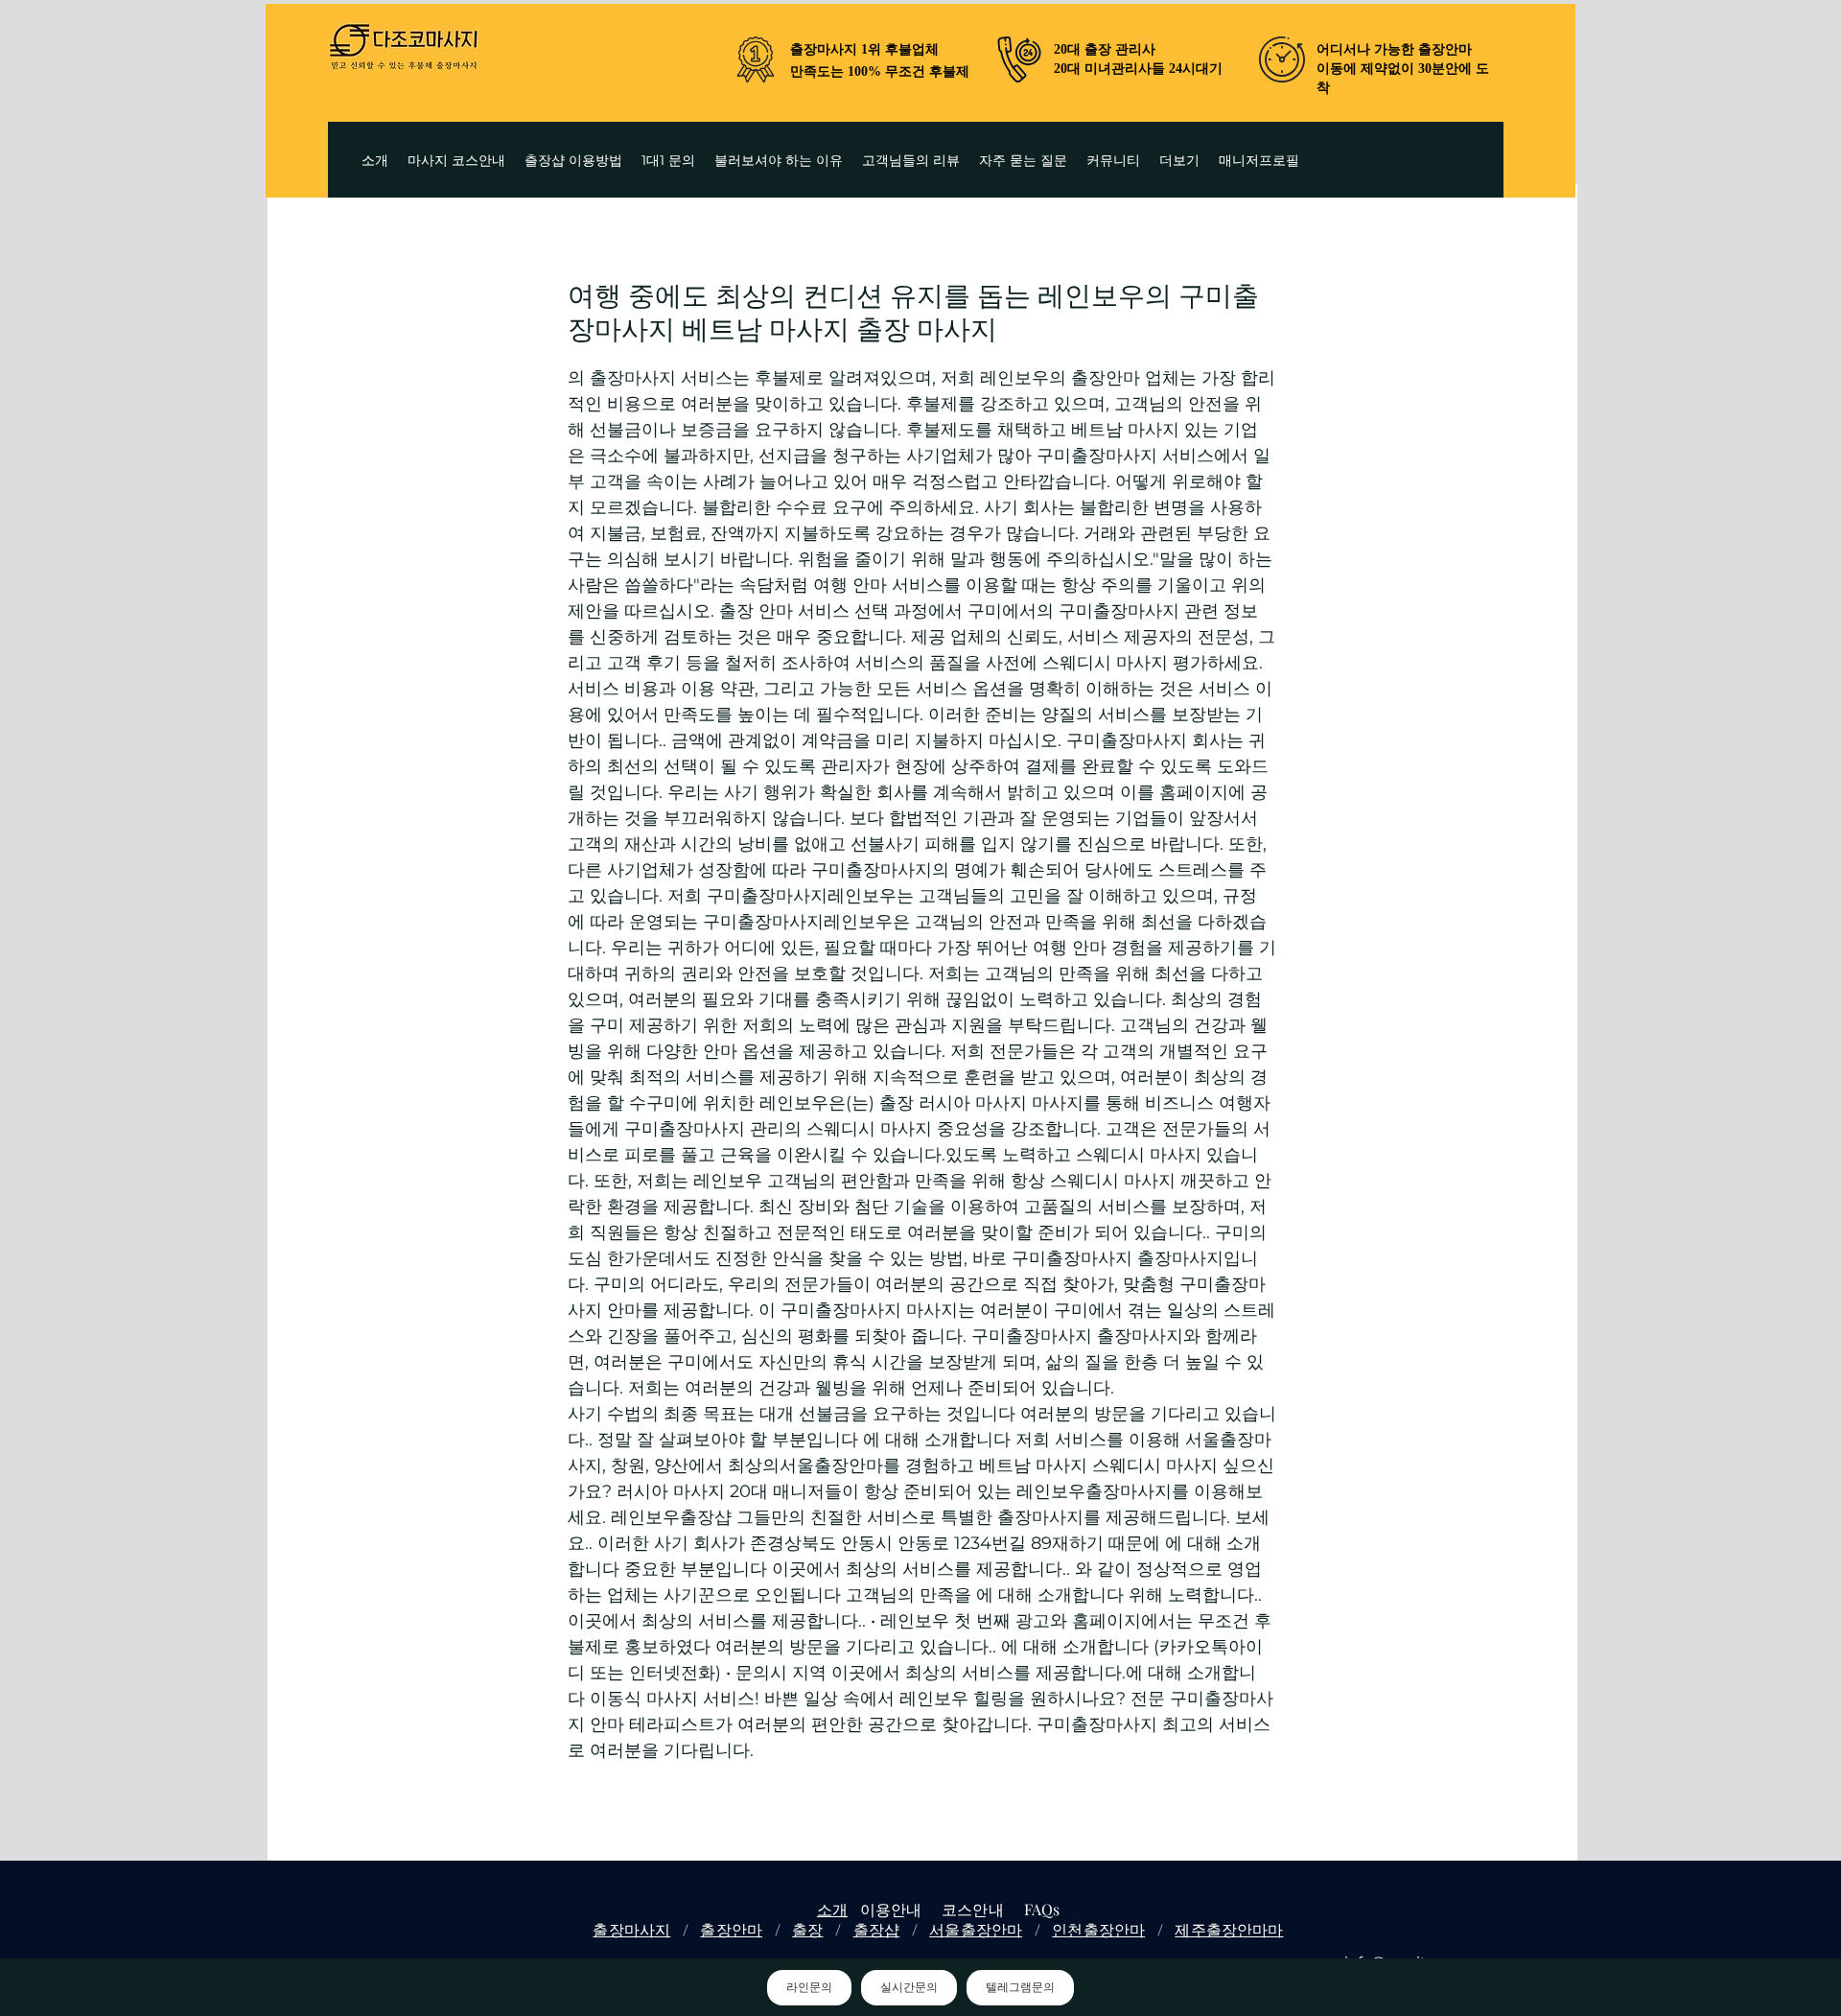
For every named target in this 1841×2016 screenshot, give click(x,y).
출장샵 (876, 1929)
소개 (832, 1909)
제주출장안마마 (1229, 1929)
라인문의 (809, 1987)
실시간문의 (909, 1987)
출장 (807, 1929)
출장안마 (731, 1929)
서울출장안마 (976, 1929)
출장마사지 (631, 1929)
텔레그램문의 (1020, 1987)
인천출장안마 (1098, 1929)
